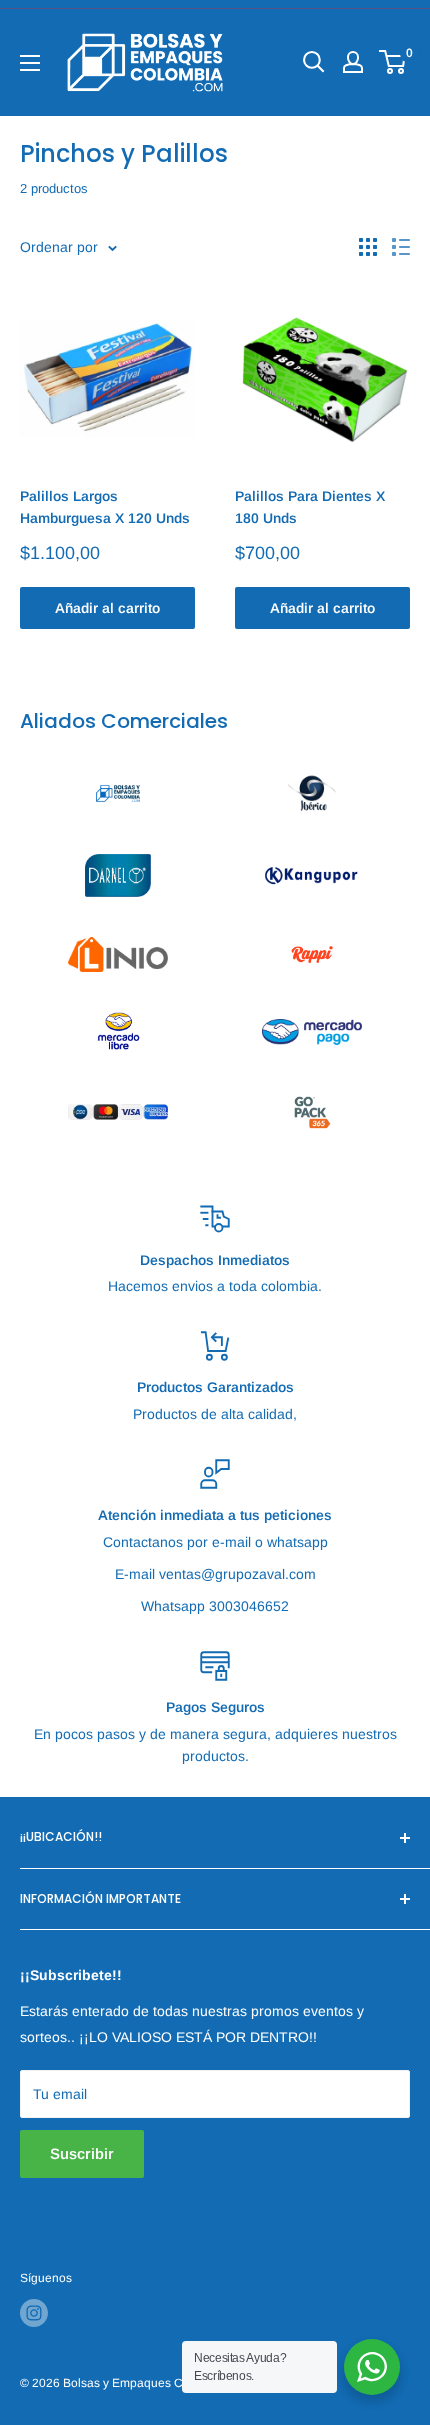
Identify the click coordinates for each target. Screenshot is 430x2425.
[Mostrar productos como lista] (401, 247)
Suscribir (82, 2153)
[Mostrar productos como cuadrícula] (368, 247)
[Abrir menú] (30, 63)
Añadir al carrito (107, 608)
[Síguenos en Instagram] (34, 2313)
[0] (393, 62)
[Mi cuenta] (353, 62)
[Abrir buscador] (314, 62)
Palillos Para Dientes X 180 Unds (310, 507)
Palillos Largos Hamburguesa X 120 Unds (105, 507)
